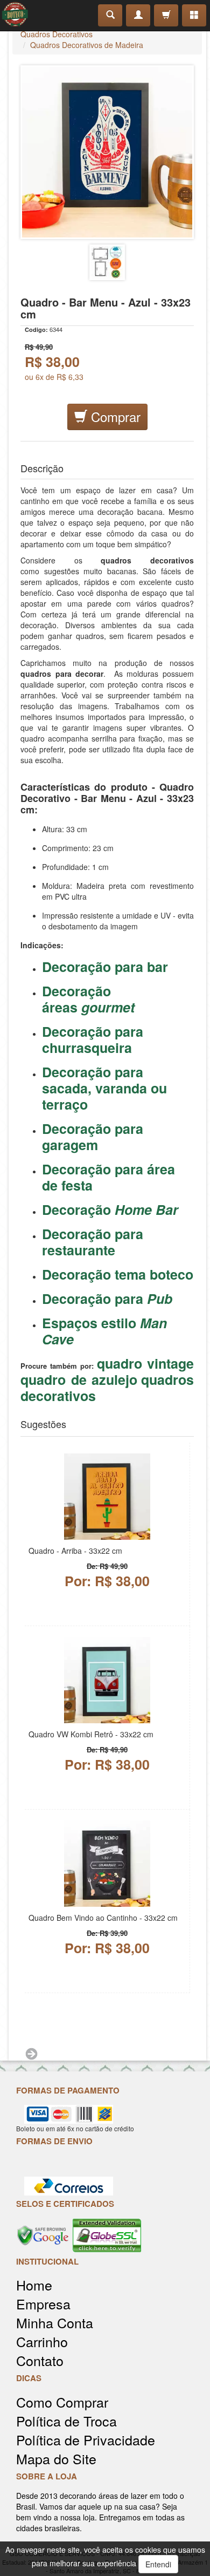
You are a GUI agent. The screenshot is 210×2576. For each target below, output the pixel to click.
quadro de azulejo (79, 1379)
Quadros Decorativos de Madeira (87, 45)
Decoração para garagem (93, 1137)
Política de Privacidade (86, 2440)
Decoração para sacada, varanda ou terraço (104, 1088)
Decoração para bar (105, 967)
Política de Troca (66, 2421)
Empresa (43, 2304)
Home (34, 2285)
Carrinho (42, 2341)
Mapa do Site (56, 2459)
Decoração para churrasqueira (93, 1039)
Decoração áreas (88, 999)
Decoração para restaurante (93, 1242)
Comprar (114, 416)
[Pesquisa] (110, 15)
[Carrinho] (166, 15)
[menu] (194, 15)
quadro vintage (145, 1363)
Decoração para (107, 1299)
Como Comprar (62, 2402)
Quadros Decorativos (57, 34)
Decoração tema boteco (118, 1274)
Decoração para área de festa (108, 1177)
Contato (40, 2360)
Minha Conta (55, 2323)
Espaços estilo (104, 1331)
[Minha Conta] (138, 15)
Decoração (110, 1209)
